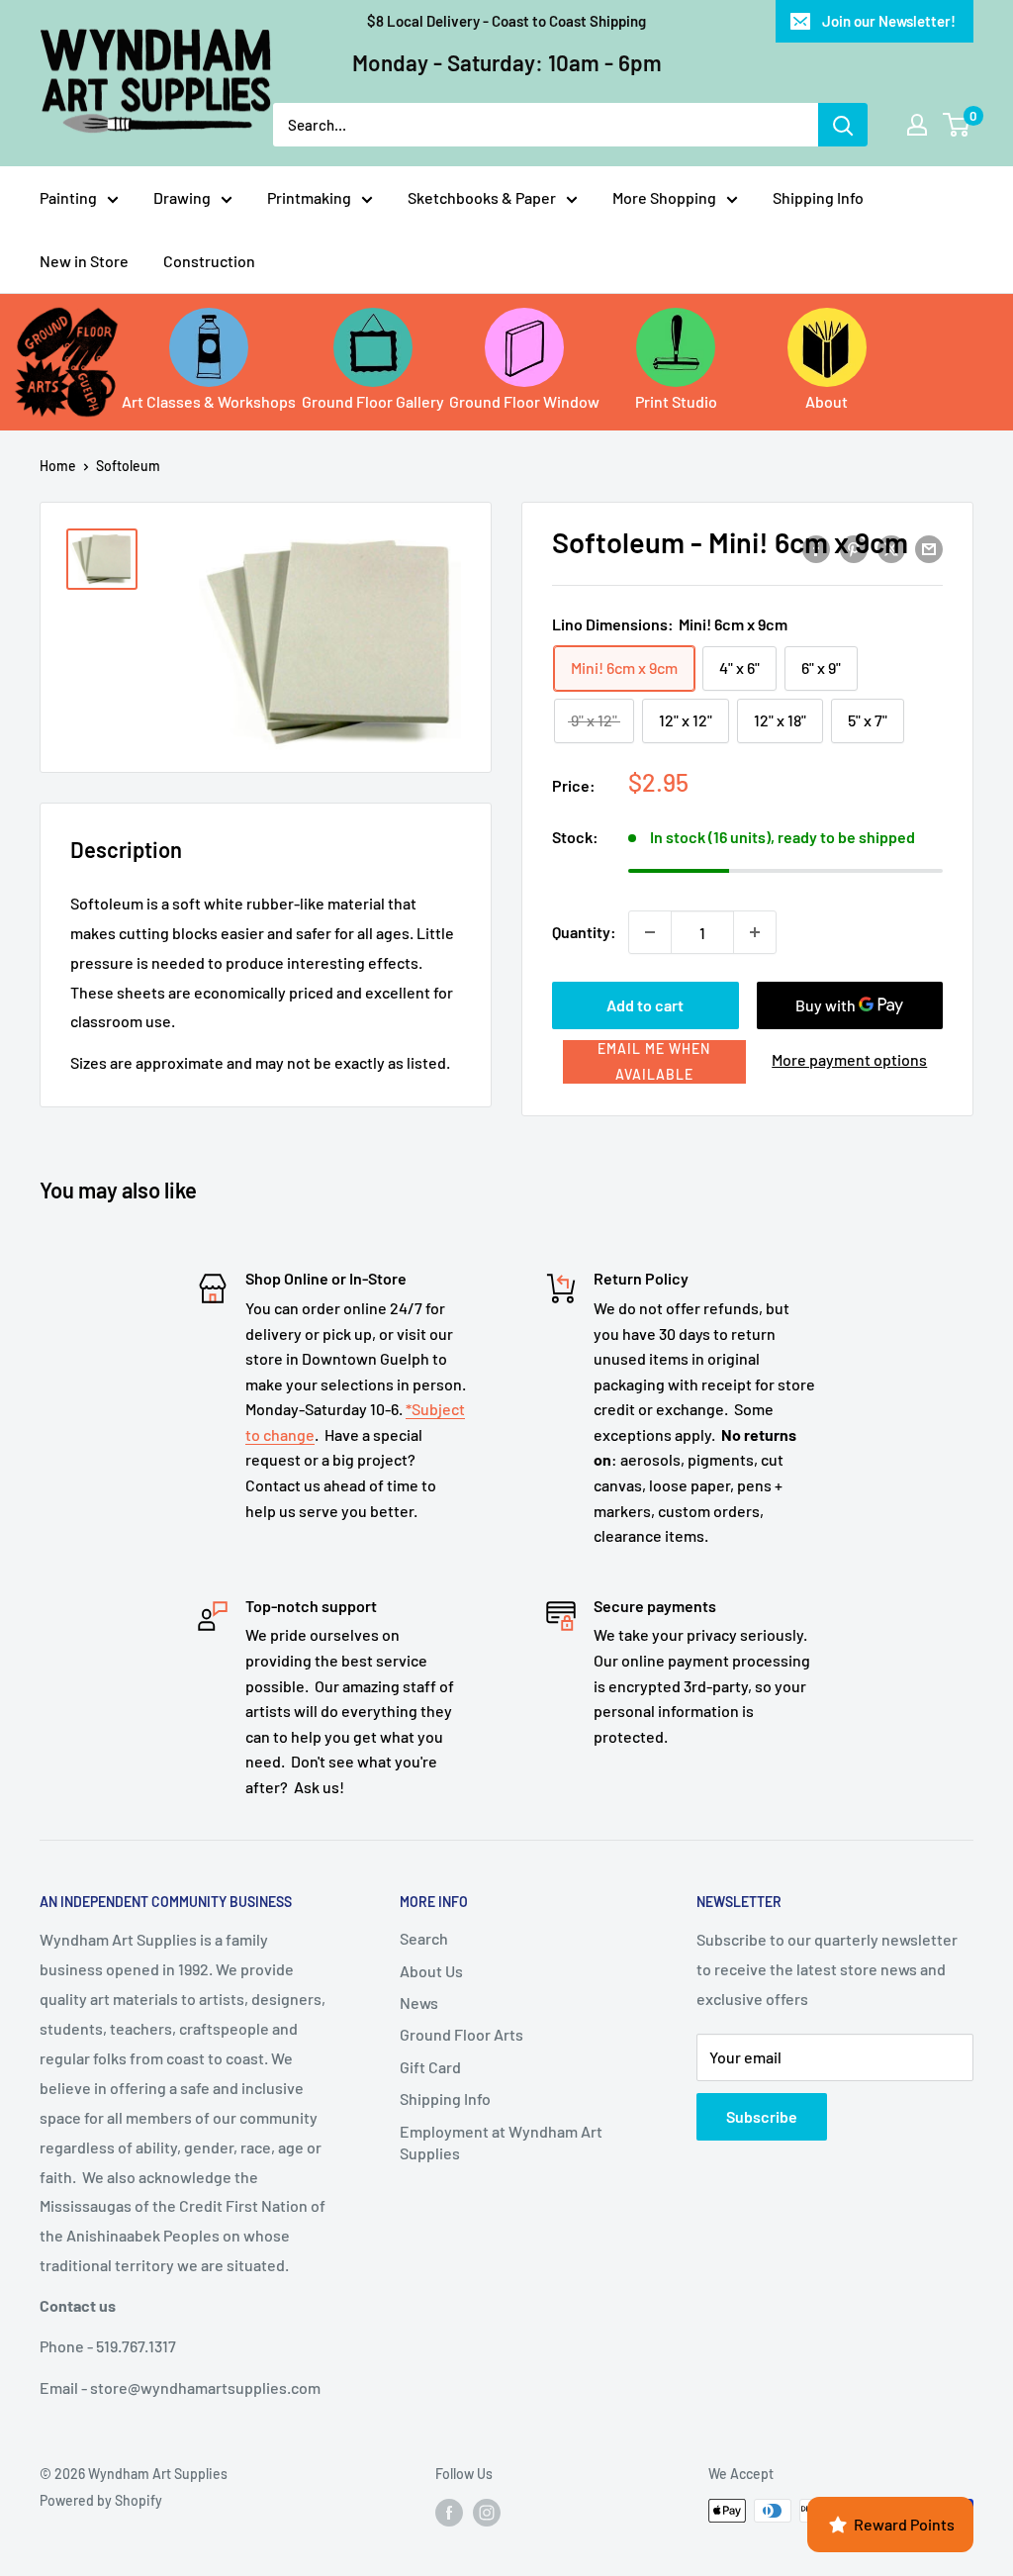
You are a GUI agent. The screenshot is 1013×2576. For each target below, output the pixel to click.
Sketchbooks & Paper (482, 197)
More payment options (849, 1059)
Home (58, 466)
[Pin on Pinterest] (854, 548)
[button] (654, 1062)
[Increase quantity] (755, 932)
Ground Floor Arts (461, 2034)
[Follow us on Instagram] (487, 2513)
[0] (957, 125)
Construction (209, 261)
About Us (431, 1971)
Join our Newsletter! (889, 21)
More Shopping (664, 197)
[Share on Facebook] (816, 548)
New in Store (84, 261)
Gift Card (430, 2067)
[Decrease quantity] (650, 932)
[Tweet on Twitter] (891, 548)
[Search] (843, 125)
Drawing (182, 197)
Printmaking (309, 197)
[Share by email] (929, 548)
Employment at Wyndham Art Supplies (501, 2142)
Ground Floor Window (524, 401)
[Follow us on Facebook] (449, 2513)
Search (424, 1938)
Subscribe (762, 2116)
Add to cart (645, 1005)
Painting (68, 197)
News (419, 2003)
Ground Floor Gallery (373, 401)
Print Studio (676, 401)
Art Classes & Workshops (209, 401)
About (827, 401)
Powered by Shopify (101, 2500)
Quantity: (584, 932)
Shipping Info (818, 197)
